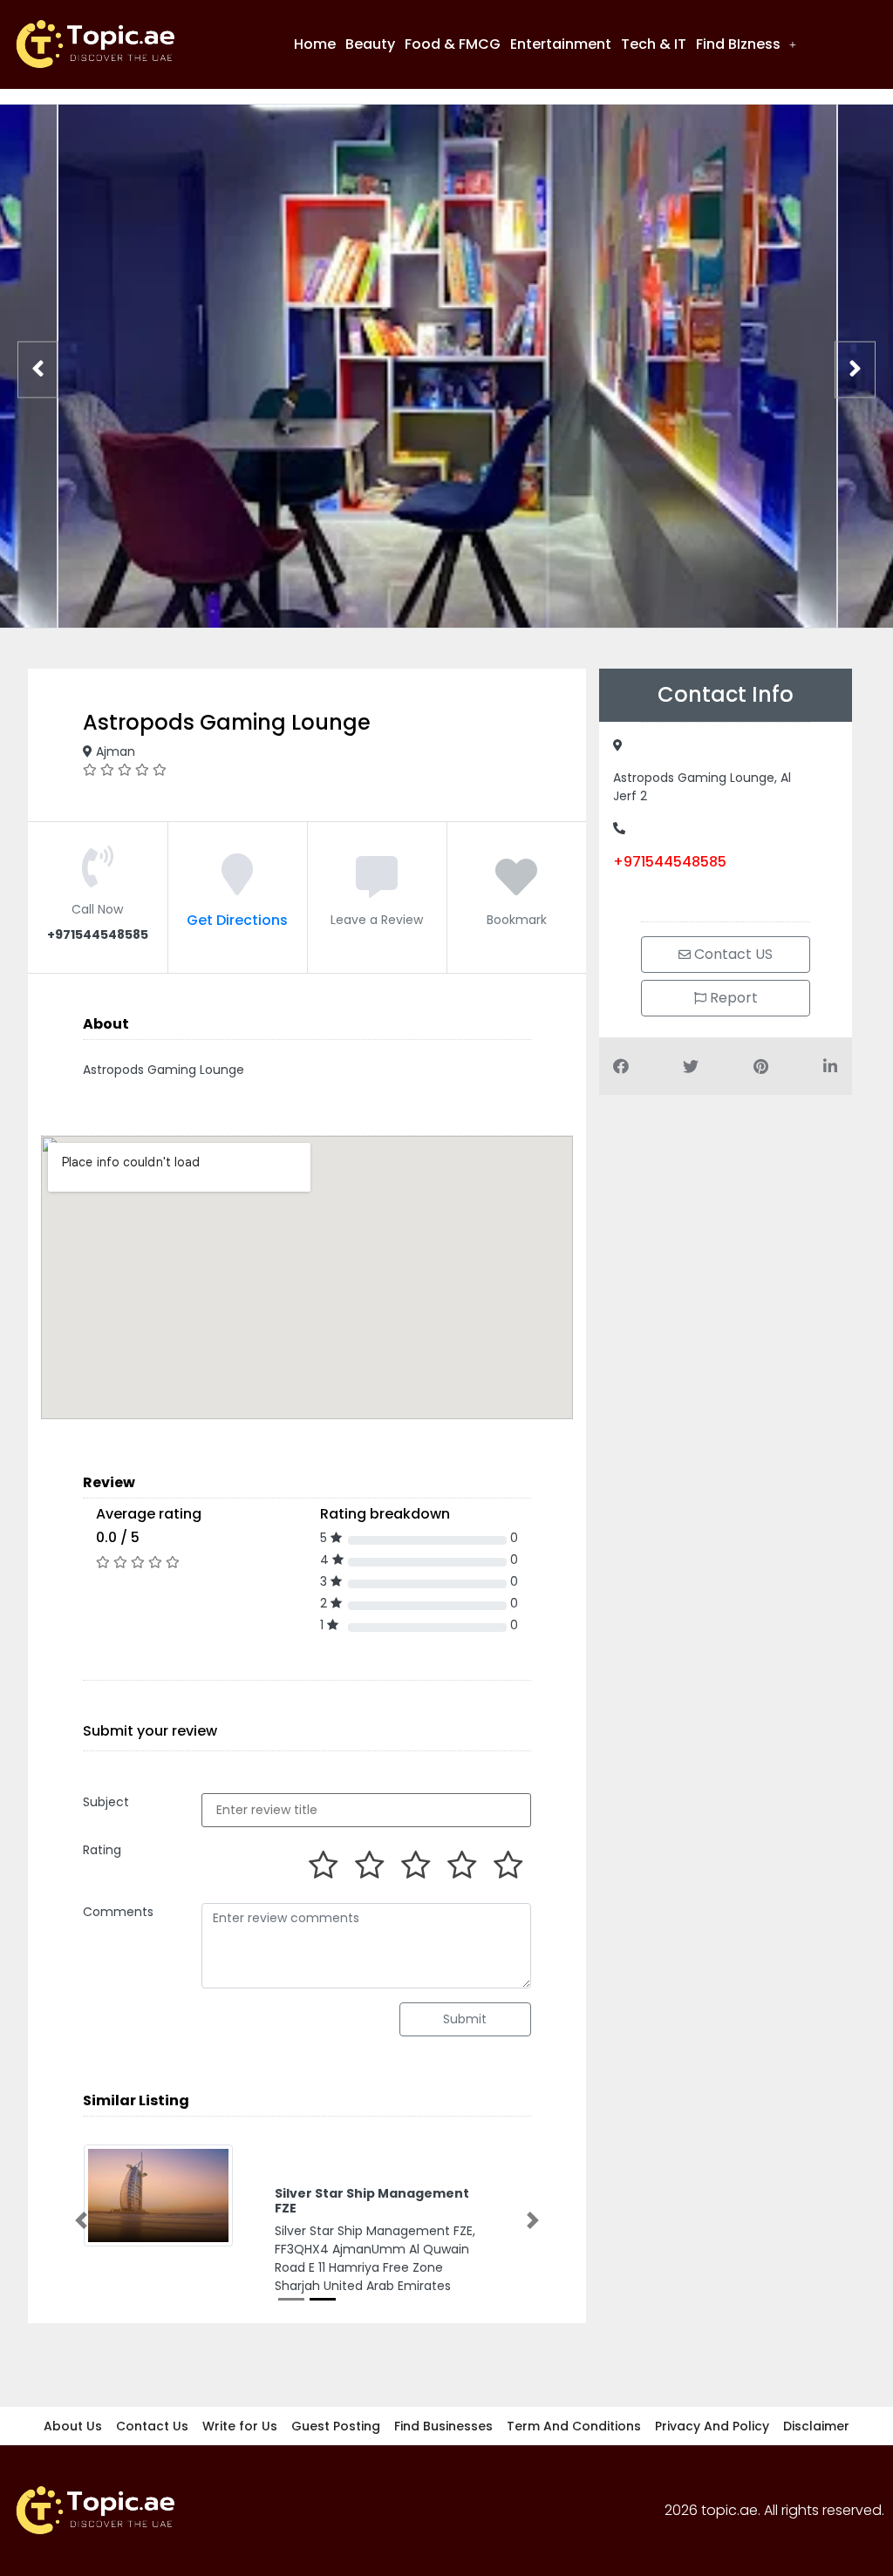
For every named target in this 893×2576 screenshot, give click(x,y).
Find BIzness (738, 44)
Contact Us (152, 2426)
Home (315, 44)
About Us (73, 2426)
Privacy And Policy (712, 2426)
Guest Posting (336, 2426)
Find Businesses (443, 2426)
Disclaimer (816, 2426)
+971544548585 (670, 862)
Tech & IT (654, 44)
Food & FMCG (453, 44)
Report (732, 998)
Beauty (370, 44)
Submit (465, 2019)
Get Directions (237, 920)
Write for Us (240, 2426)
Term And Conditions (574, 2426)
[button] (746, 44)
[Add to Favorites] (516, 888)
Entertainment (561, 44)
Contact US (732, 954)
